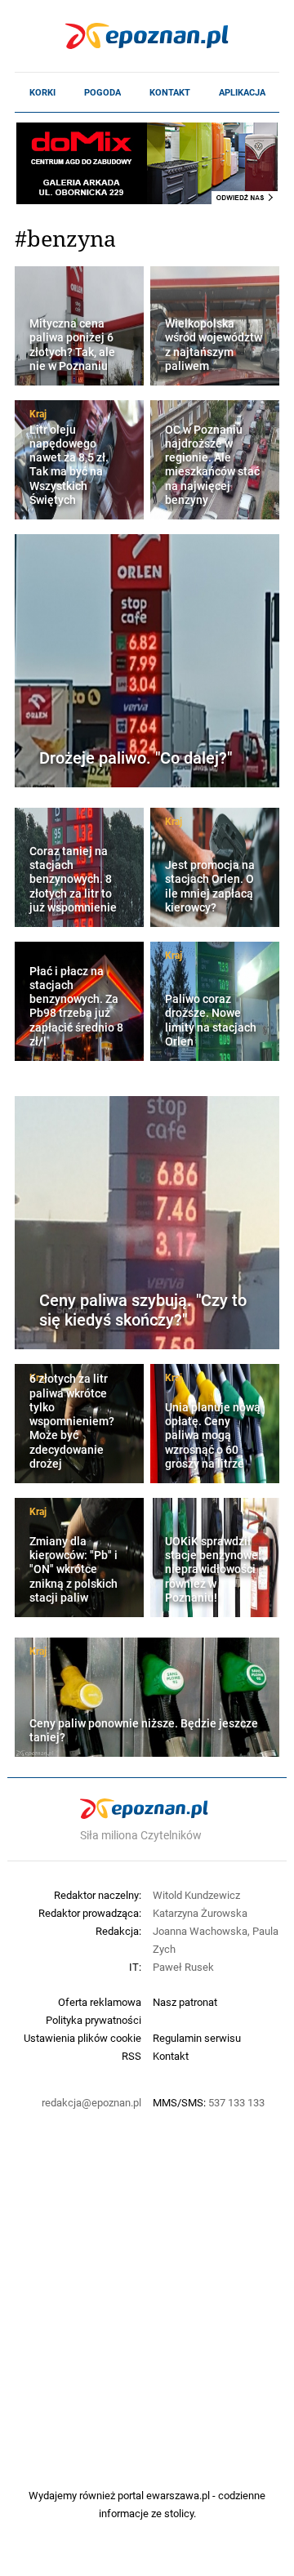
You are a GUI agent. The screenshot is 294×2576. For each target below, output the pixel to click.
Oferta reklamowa (100, 2002)
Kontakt (170, 92)
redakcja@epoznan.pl (91, 2102)
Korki (42, 92)
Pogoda (102, 92)
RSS (131, 2056)
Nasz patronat (185, 2002)
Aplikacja (242, 92)
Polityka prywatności (94, 2020)
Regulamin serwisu (197, 2038)
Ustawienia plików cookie (82, 2038)
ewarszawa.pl (178, 2495)
